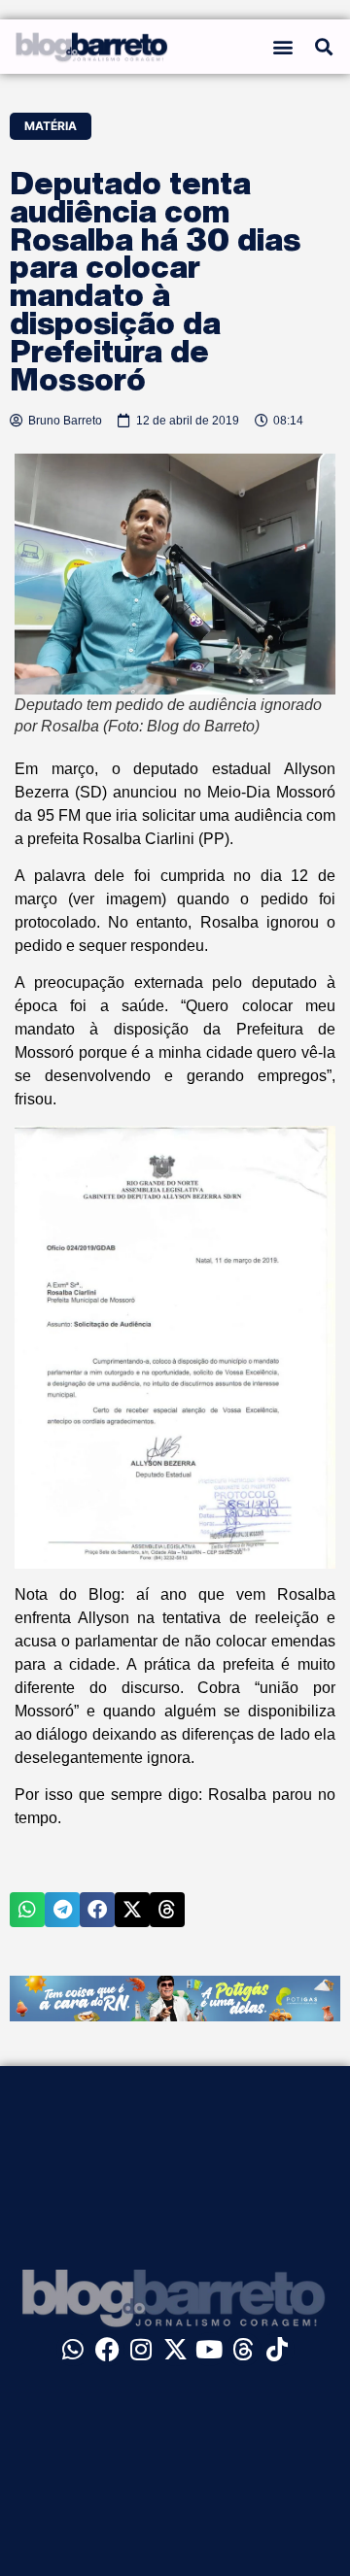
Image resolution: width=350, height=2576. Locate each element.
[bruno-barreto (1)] (175, 2016)
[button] (283, 47)
